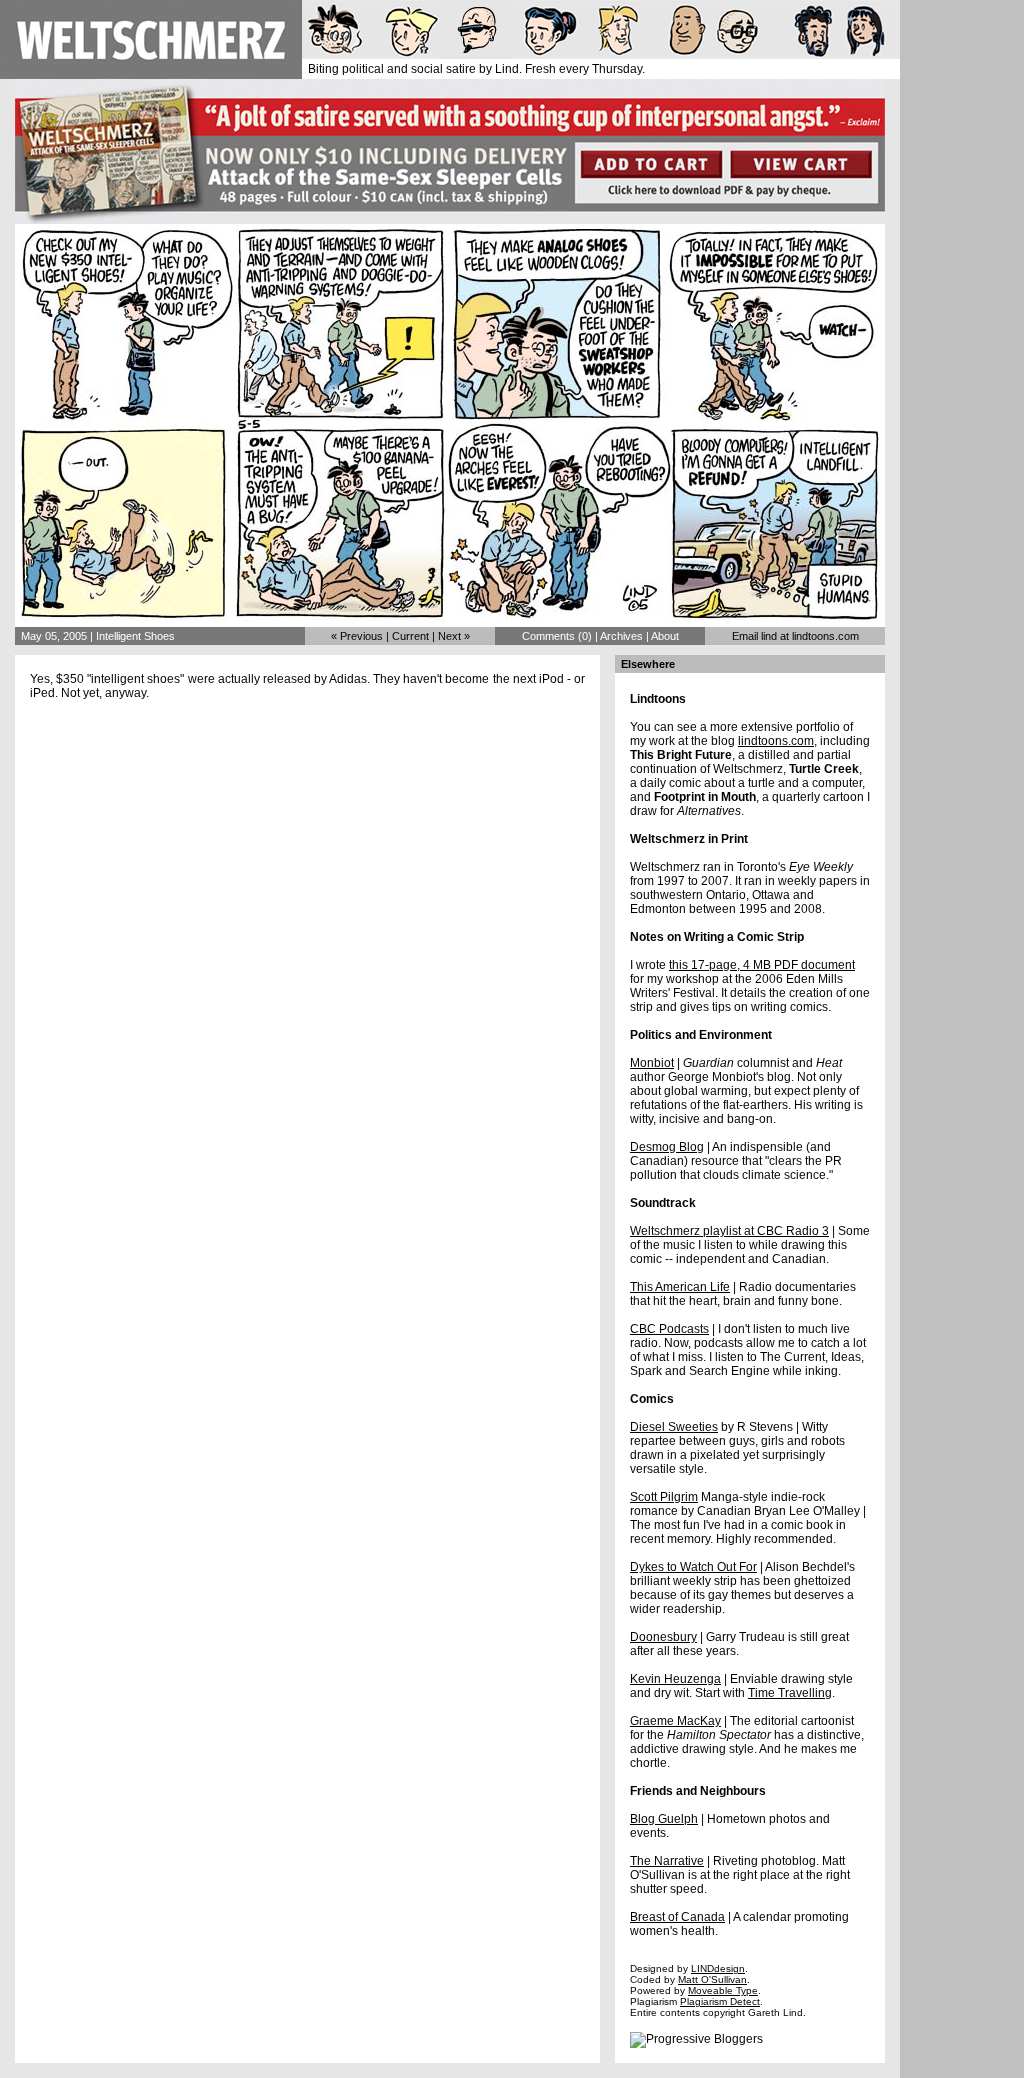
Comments (548, 636)
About (665, 636)
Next (449, 636)
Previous (361, 636)
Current (410, 636)
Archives (621, 636)
